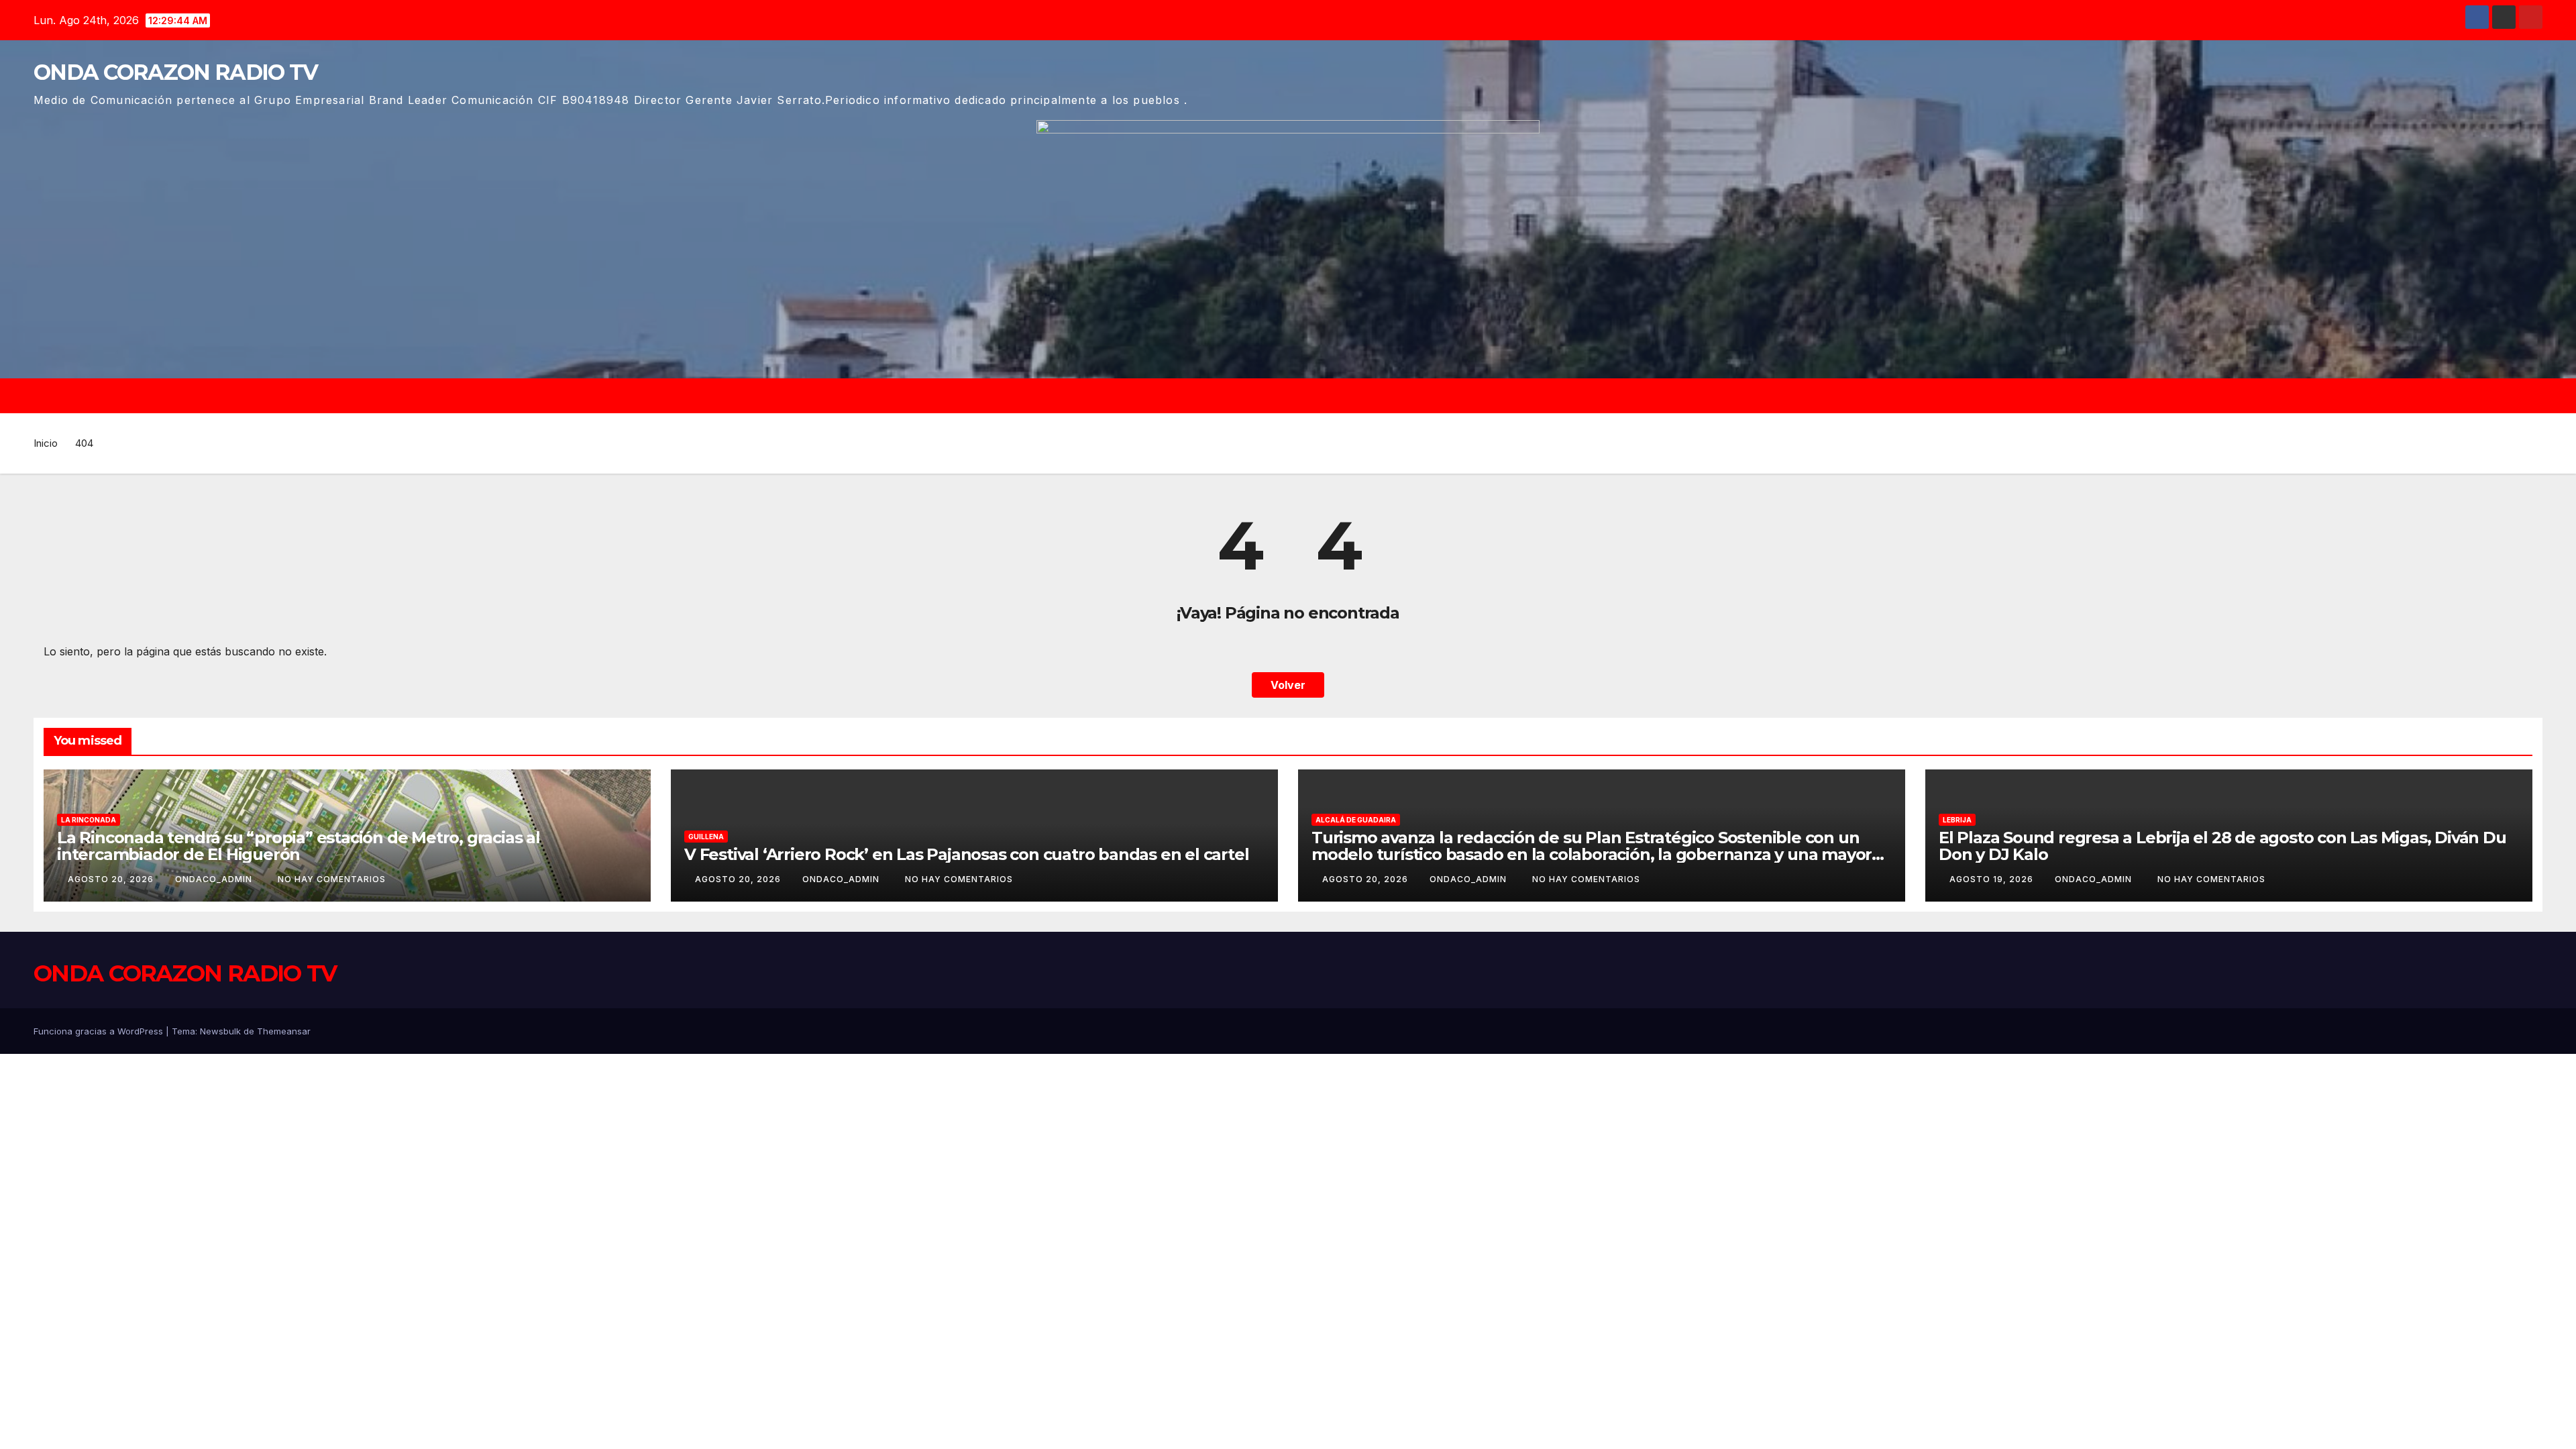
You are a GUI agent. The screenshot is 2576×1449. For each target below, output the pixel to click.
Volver (1288, 685)
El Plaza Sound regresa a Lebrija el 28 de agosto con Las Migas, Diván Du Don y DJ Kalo (2222, 846)
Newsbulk (220, 1031)
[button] (2538, 396)
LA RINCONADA (89, 820)
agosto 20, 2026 (112, 879)
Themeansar (284, 1031)
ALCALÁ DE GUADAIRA (1356, 820)
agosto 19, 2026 (1993, 879)
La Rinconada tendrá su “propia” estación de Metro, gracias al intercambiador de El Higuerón (299, 846)
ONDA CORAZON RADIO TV (175, 72)
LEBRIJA (1957, 820)
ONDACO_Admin (215, 879)
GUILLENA (706, 837)
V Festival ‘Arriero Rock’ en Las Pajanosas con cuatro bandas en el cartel (966, 854)
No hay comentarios (332, 879)
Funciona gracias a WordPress (100, 1031)
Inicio (46, 443)
